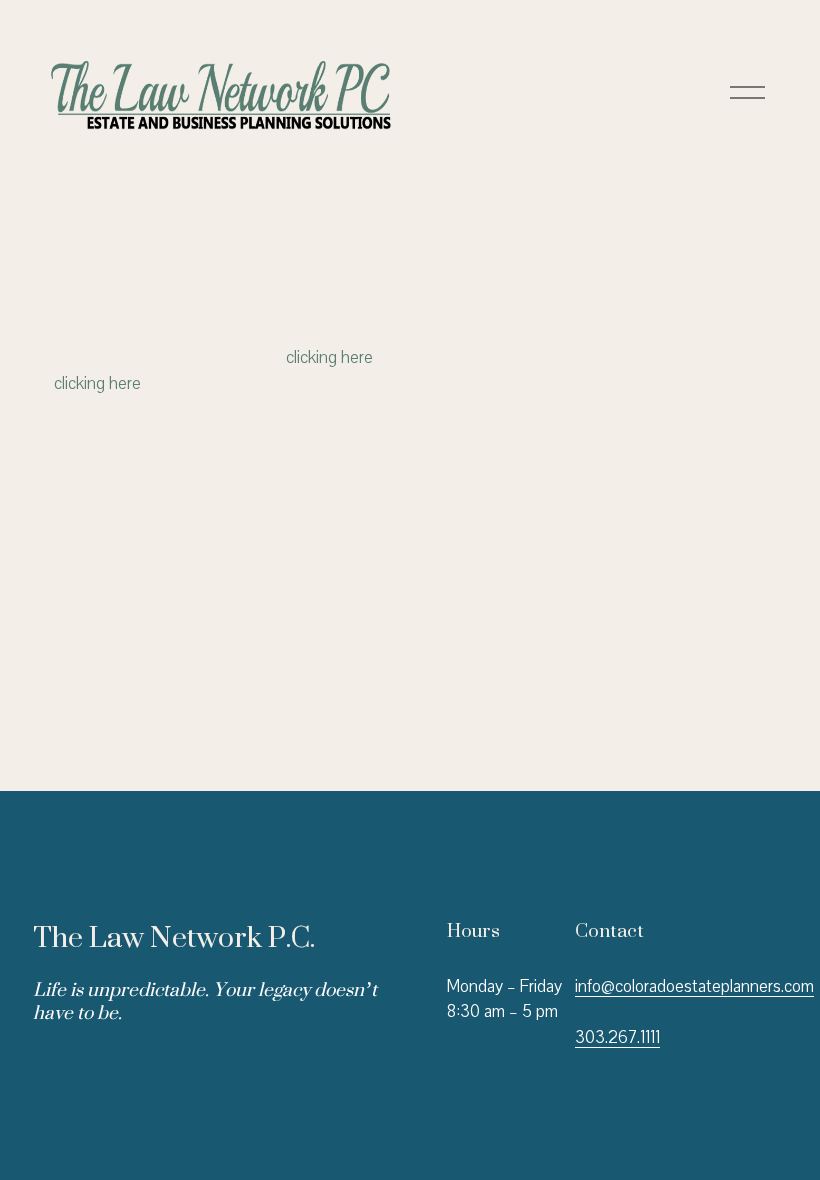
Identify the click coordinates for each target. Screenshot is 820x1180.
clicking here (329, 357)
